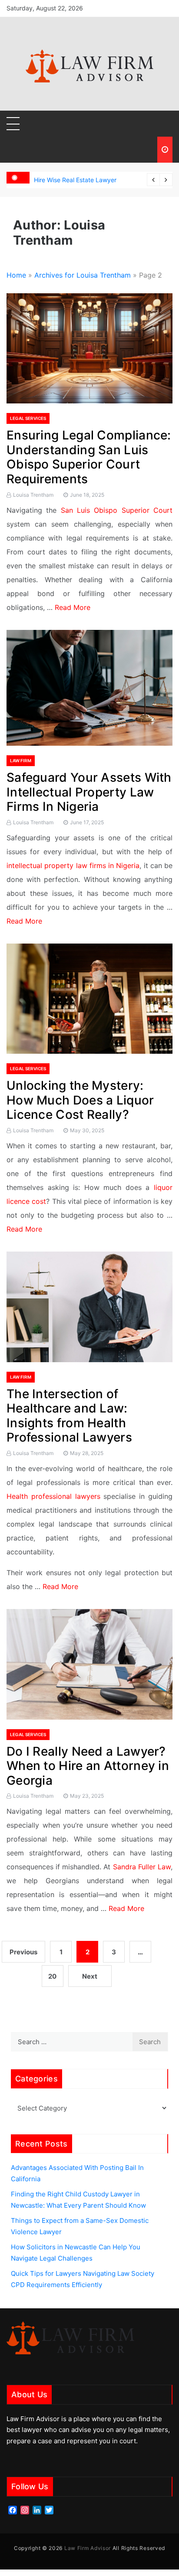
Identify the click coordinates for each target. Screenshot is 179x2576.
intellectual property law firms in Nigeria (73, 865)
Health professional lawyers (53, 1496)
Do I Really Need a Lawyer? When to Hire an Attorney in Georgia (88, 1766)
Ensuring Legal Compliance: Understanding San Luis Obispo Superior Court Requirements (89, 457)
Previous (23, 1952)
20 (52, 1976)
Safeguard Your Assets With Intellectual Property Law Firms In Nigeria (89, 792)
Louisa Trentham (33, 495)
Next (90, 1976)
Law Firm (21, 760)
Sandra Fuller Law (142, 1867)
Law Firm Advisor (88, 2548)
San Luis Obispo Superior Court (117, 510)
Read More (73, 607)
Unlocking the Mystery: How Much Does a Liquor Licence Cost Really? (80, 1100)
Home (16, 275)
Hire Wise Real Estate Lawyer (75, 180)
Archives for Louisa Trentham (83, 275)
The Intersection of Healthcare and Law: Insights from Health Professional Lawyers (69, 1416)
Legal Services (28, 418)
